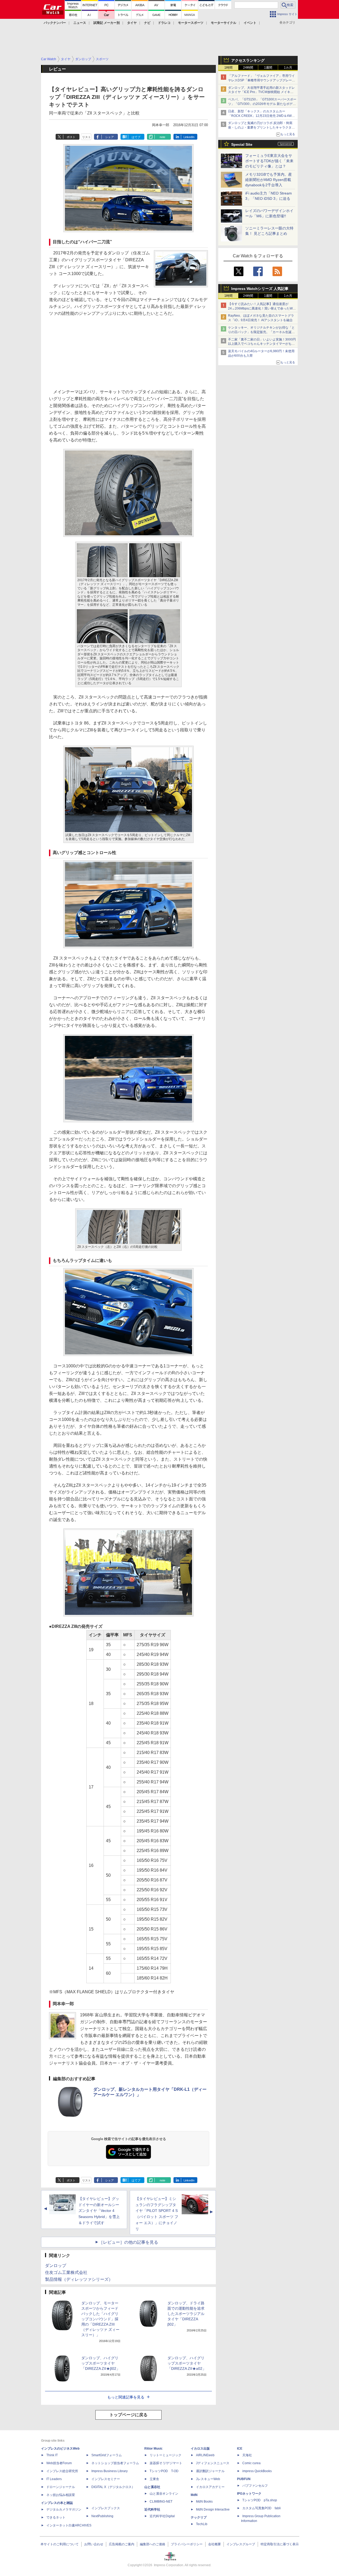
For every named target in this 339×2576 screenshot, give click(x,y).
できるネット (56, 2517)
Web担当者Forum (59, 2463)
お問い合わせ (94, 2544)
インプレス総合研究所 (62, 2471)
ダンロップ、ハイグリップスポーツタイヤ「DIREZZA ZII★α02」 (187, 2363)
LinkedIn (189, 137)
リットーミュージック (166, 2455)
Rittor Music (153, 2449)
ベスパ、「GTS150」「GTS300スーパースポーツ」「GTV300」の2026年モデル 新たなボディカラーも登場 (262, 104)
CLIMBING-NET (161, 2502)
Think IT (52, 2455)
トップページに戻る (128, 2415)
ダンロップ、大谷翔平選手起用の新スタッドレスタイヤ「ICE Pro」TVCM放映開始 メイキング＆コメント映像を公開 (261, 92)
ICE (240, 2449)
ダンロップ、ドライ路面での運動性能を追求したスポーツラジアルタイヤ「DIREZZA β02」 (186, 2314)
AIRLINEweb (205, 2455)
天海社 (247, 2455)
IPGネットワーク (249, 2494)
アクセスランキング (248, 60)
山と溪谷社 (152, 2487)
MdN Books (204, 2502)
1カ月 (288, 68)
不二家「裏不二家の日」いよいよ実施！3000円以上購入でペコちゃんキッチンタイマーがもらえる (262, 344)
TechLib (202, 2524)
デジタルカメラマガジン (64, 2509)
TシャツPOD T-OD (164, 2471)
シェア (110, 137)
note (162, 137)
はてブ (136, 137)
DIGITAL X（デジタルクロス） (113, 2487)
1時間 (228, 68)
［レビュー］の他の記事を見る (128, 2242)
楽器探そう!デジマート (166, 2463)
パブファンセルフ (255, 2486)
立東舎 (154, 2479)
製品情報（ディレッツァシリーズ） (79, 2279)
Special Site (242, 144)
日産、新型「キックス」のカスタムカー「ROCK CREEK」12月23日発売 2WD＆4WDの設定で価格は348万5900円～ (261, 116)
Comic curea (251, 2463)
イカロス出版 (200, 2449)
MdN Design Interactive (213, 2509)
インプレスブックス (106, 2508)
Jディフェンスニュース (213, 2463)
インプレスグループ (241, 2544)
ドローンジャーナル (61, 2487)
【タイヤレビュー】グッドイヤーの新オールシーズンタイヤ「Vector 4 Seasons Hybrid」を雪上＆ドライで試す (99, 2211)
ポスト (71, 137)
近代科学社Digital (162, 2516)
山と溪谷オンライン (164, 2494)
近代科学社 (152, 2509)
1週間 (268, 68)
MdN (194, 2495)
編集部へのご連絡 (153, 2544)
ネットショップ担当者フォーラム (115, 2463)
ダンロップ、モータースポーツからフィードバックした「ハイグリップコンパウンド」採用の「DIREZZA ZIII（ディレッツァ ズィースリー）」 (100, 2319)
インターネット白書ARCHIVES (69, 2525)
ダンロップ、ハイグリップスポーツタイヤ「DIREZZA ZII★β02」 (101, 2363)
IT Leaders (54, 2479)
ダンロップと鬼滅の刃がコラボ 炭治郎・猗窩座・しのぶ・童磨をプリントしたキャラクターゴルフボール (261, 127)
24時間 (248, 68)
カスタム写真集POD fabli (262, 2508)
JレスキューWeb (208, 2479)
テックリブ (199, 2517)
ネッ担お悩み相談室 (61, 2495)
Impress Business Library (110, 2471)
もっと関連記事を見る (126, 2397)
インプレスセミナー (106, 2479)
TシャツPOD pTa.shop (260, 2500)
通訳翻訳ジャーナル (210, 2471)
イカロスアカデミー (210, 2487)
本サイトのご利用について (60, 2544)
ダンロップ (56, 2266)
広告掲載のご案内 (122, 2544)
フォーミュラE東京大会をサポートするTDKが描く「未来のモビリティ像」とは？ (269, 161)
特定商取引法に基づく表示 (280, 2544)
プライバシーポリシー (187, 2544)
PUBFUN (244, 2479)
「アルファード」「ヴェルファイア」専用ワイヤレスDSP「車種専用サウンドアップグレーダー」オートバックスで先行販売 (262, 80)
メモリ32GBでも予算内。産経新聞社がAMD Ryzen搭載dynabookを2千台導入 (269, 180)
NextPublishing (102, 2516)
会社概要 (215, 2544)
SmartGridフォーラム (107, 2455)
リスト (86, 137)
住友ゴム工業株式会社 (66, 2272)
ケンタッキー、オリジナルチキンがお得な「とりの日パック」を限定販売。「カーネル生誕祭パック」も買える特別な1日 (261, 332)
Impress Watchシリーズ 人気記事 (260, 289)
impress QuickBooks (257, 2471)
